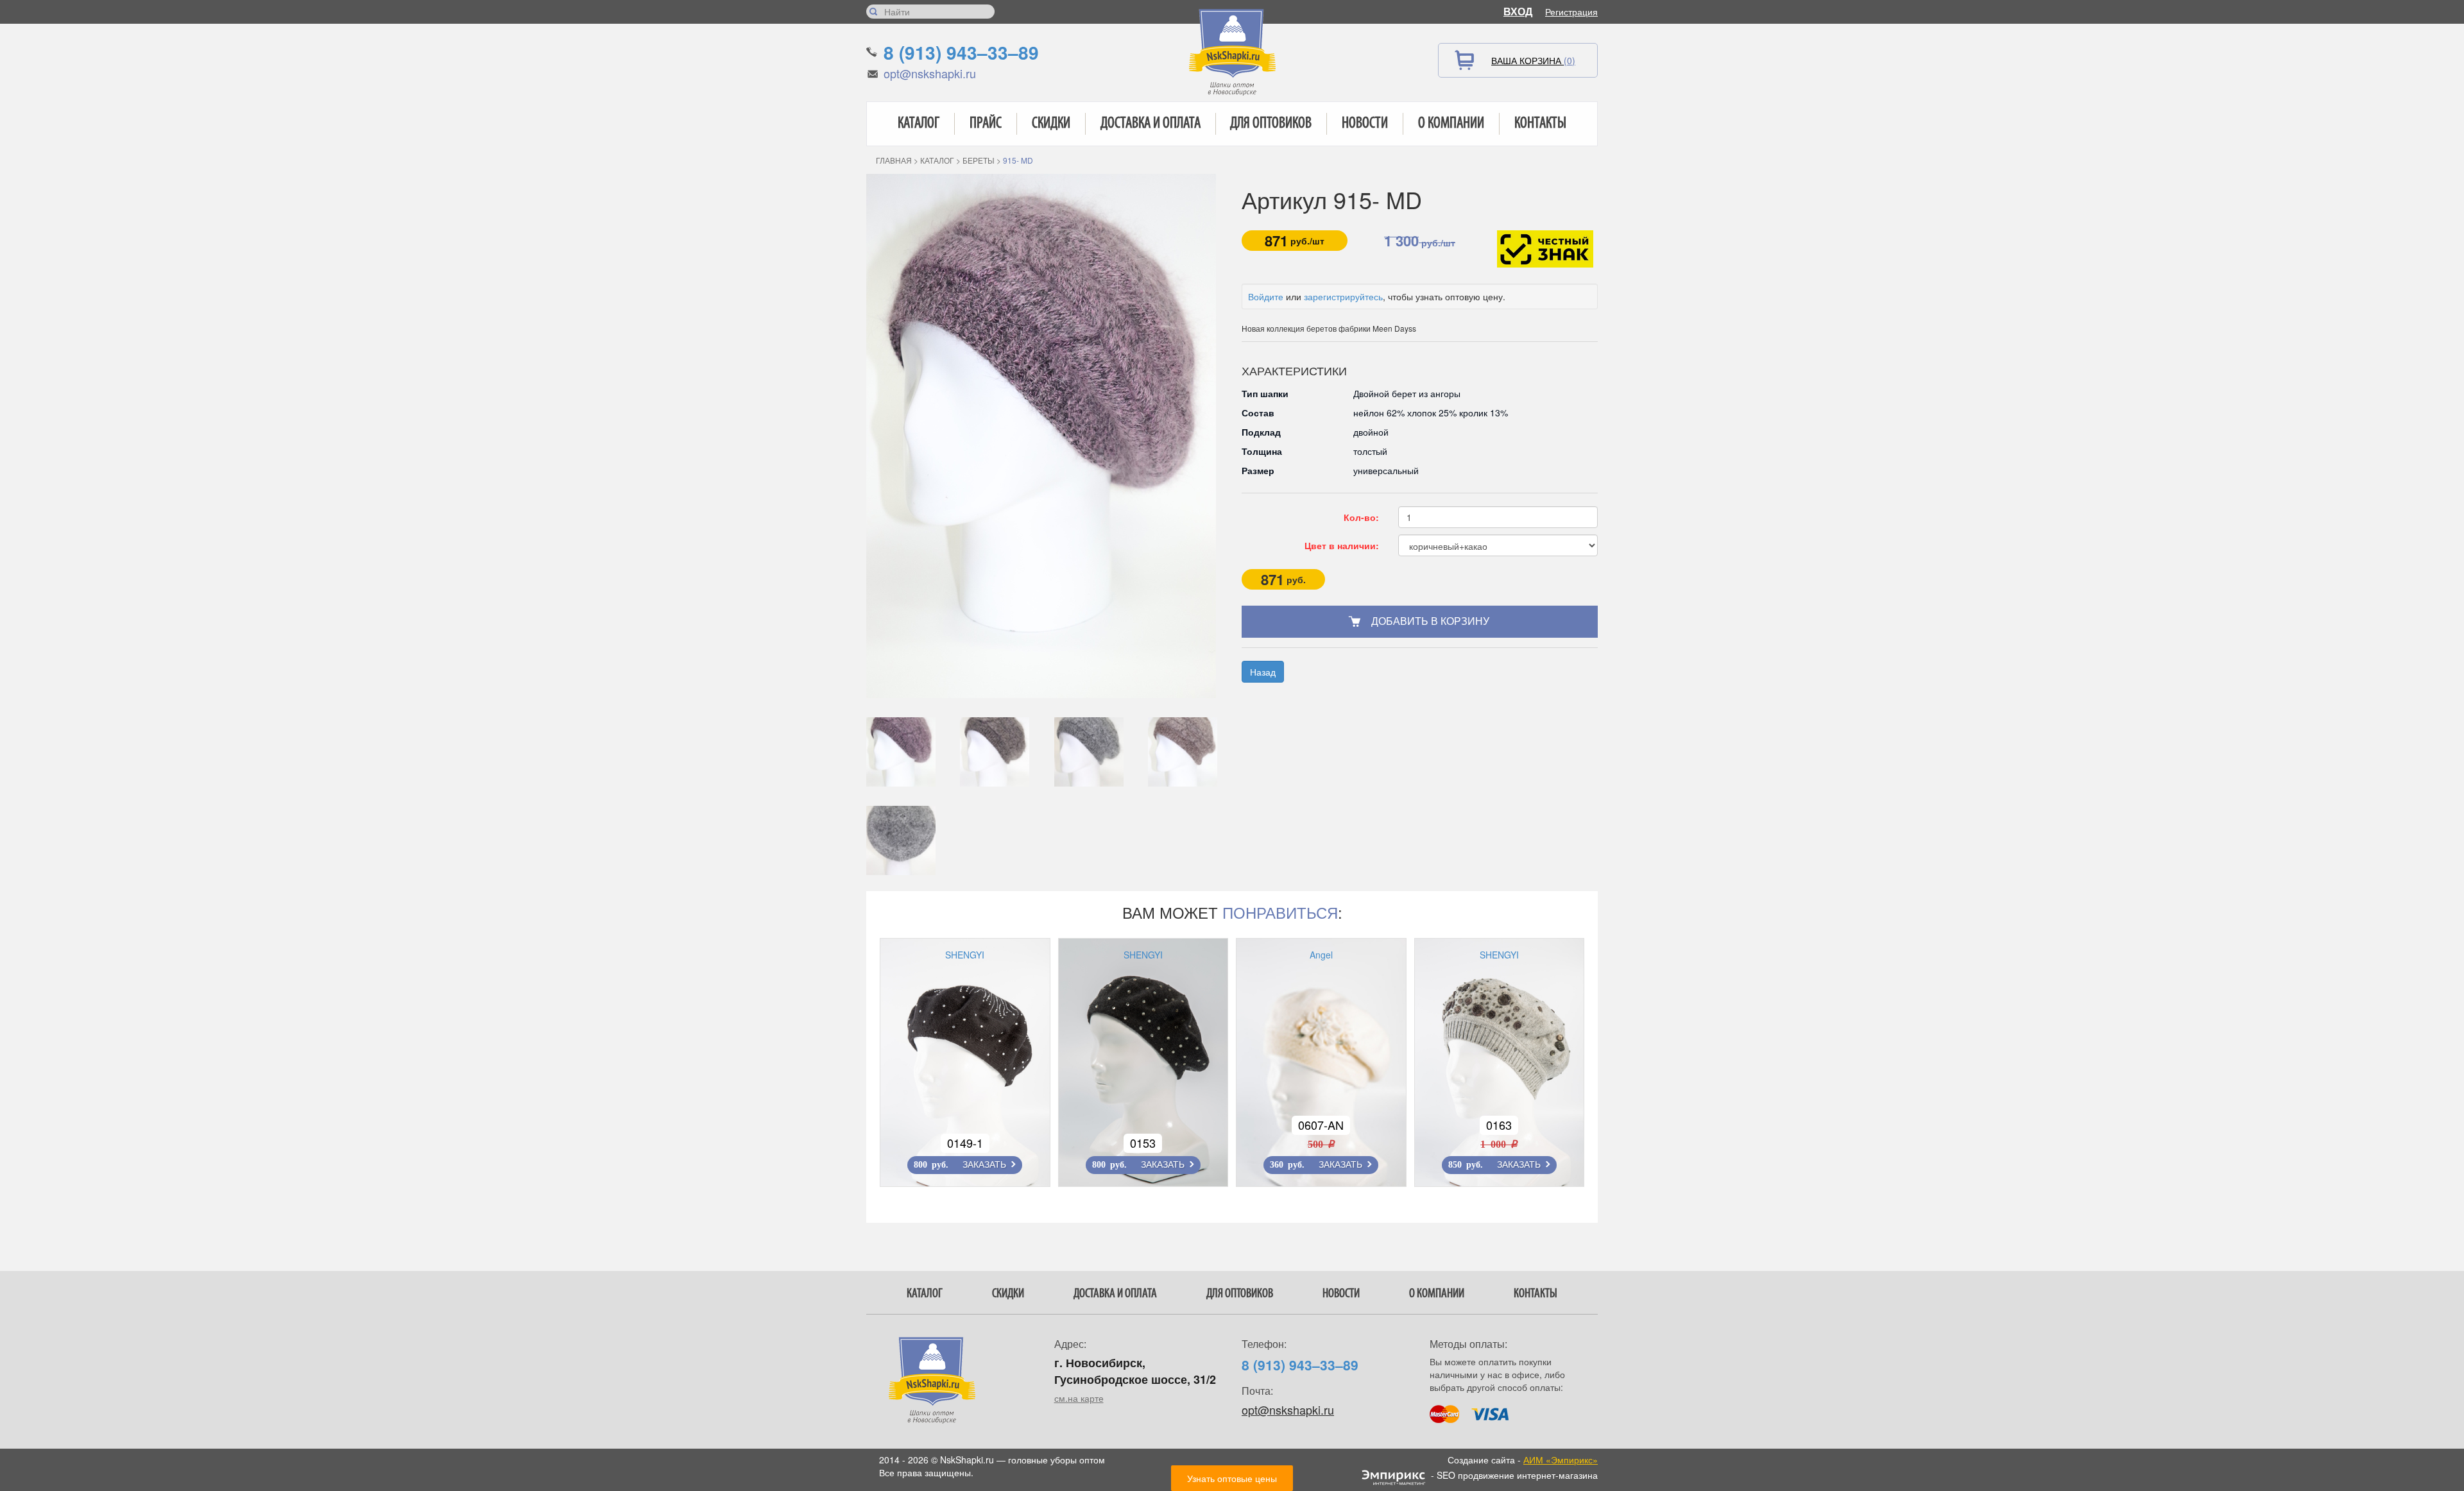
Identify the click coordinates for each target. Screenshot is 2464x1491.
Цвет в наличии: (1342, 545)
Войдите (1266, 296)
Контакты (1540, 124)
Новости (1365, 124)
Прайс (986, 124)
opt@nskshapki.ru (930, 73)
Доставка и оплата (1151, 124)
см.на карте (1079, 1398)
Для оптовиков (1271, 124)
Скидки (1051, 124)
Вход (1518, 11)
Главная (894, 160)
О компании (1451, 124)
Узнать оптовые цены (1232, 1478)
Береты (979, 160)
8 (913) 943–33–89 (961, 52)
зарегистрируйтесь (1343, 296)
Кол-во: (1361, 517)
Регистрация (1571, 12)
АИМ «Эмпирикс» (1561, 1460)
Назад (1263, 672)
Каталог (919, 124)
